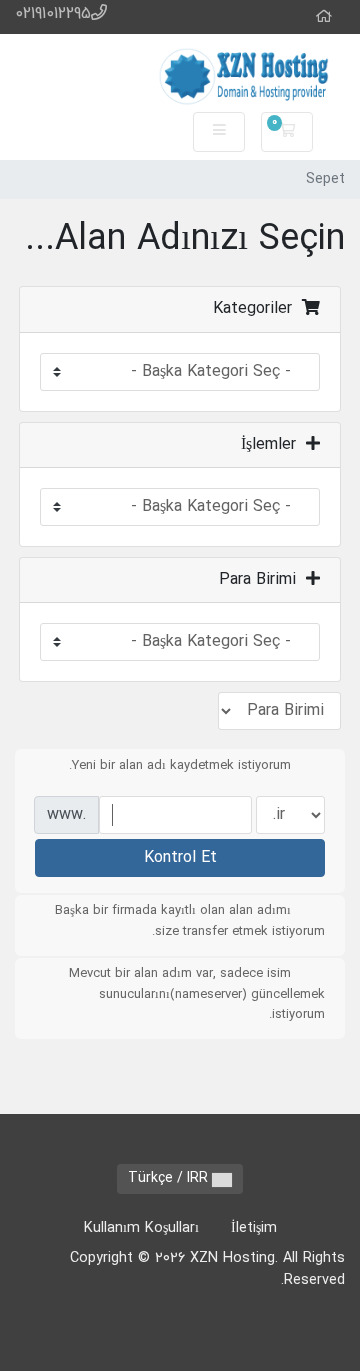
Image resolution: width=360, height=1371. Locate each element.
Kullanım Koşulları (141, 1228)
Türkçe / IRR (170, 1178)
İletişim (254, 1228)
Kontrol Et (180, 858)
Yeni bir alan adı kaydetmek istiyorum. (180, 766)
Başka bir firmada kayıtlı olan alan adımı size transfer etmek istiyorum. (190, 921)
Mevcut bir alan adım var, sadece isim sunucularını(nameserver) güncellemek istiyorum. (197, 994)
